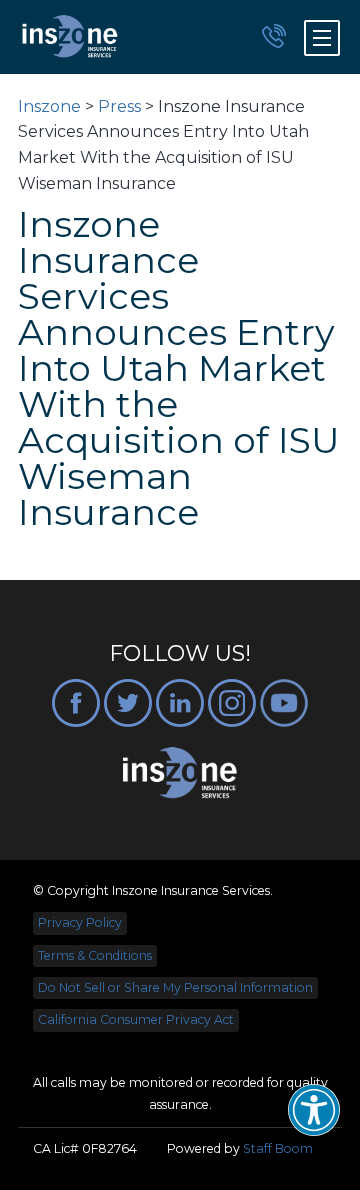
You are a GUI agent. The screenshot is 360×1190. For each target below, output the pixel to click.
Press (119, 106)
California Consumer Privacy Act (136, 1019)
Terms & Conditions (95, 955)
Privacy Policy (80, 922)
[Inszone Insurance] (70, 37)
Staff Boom (278, 1148)
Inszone (49, 106)
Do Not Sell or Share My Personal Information (175, 987)
